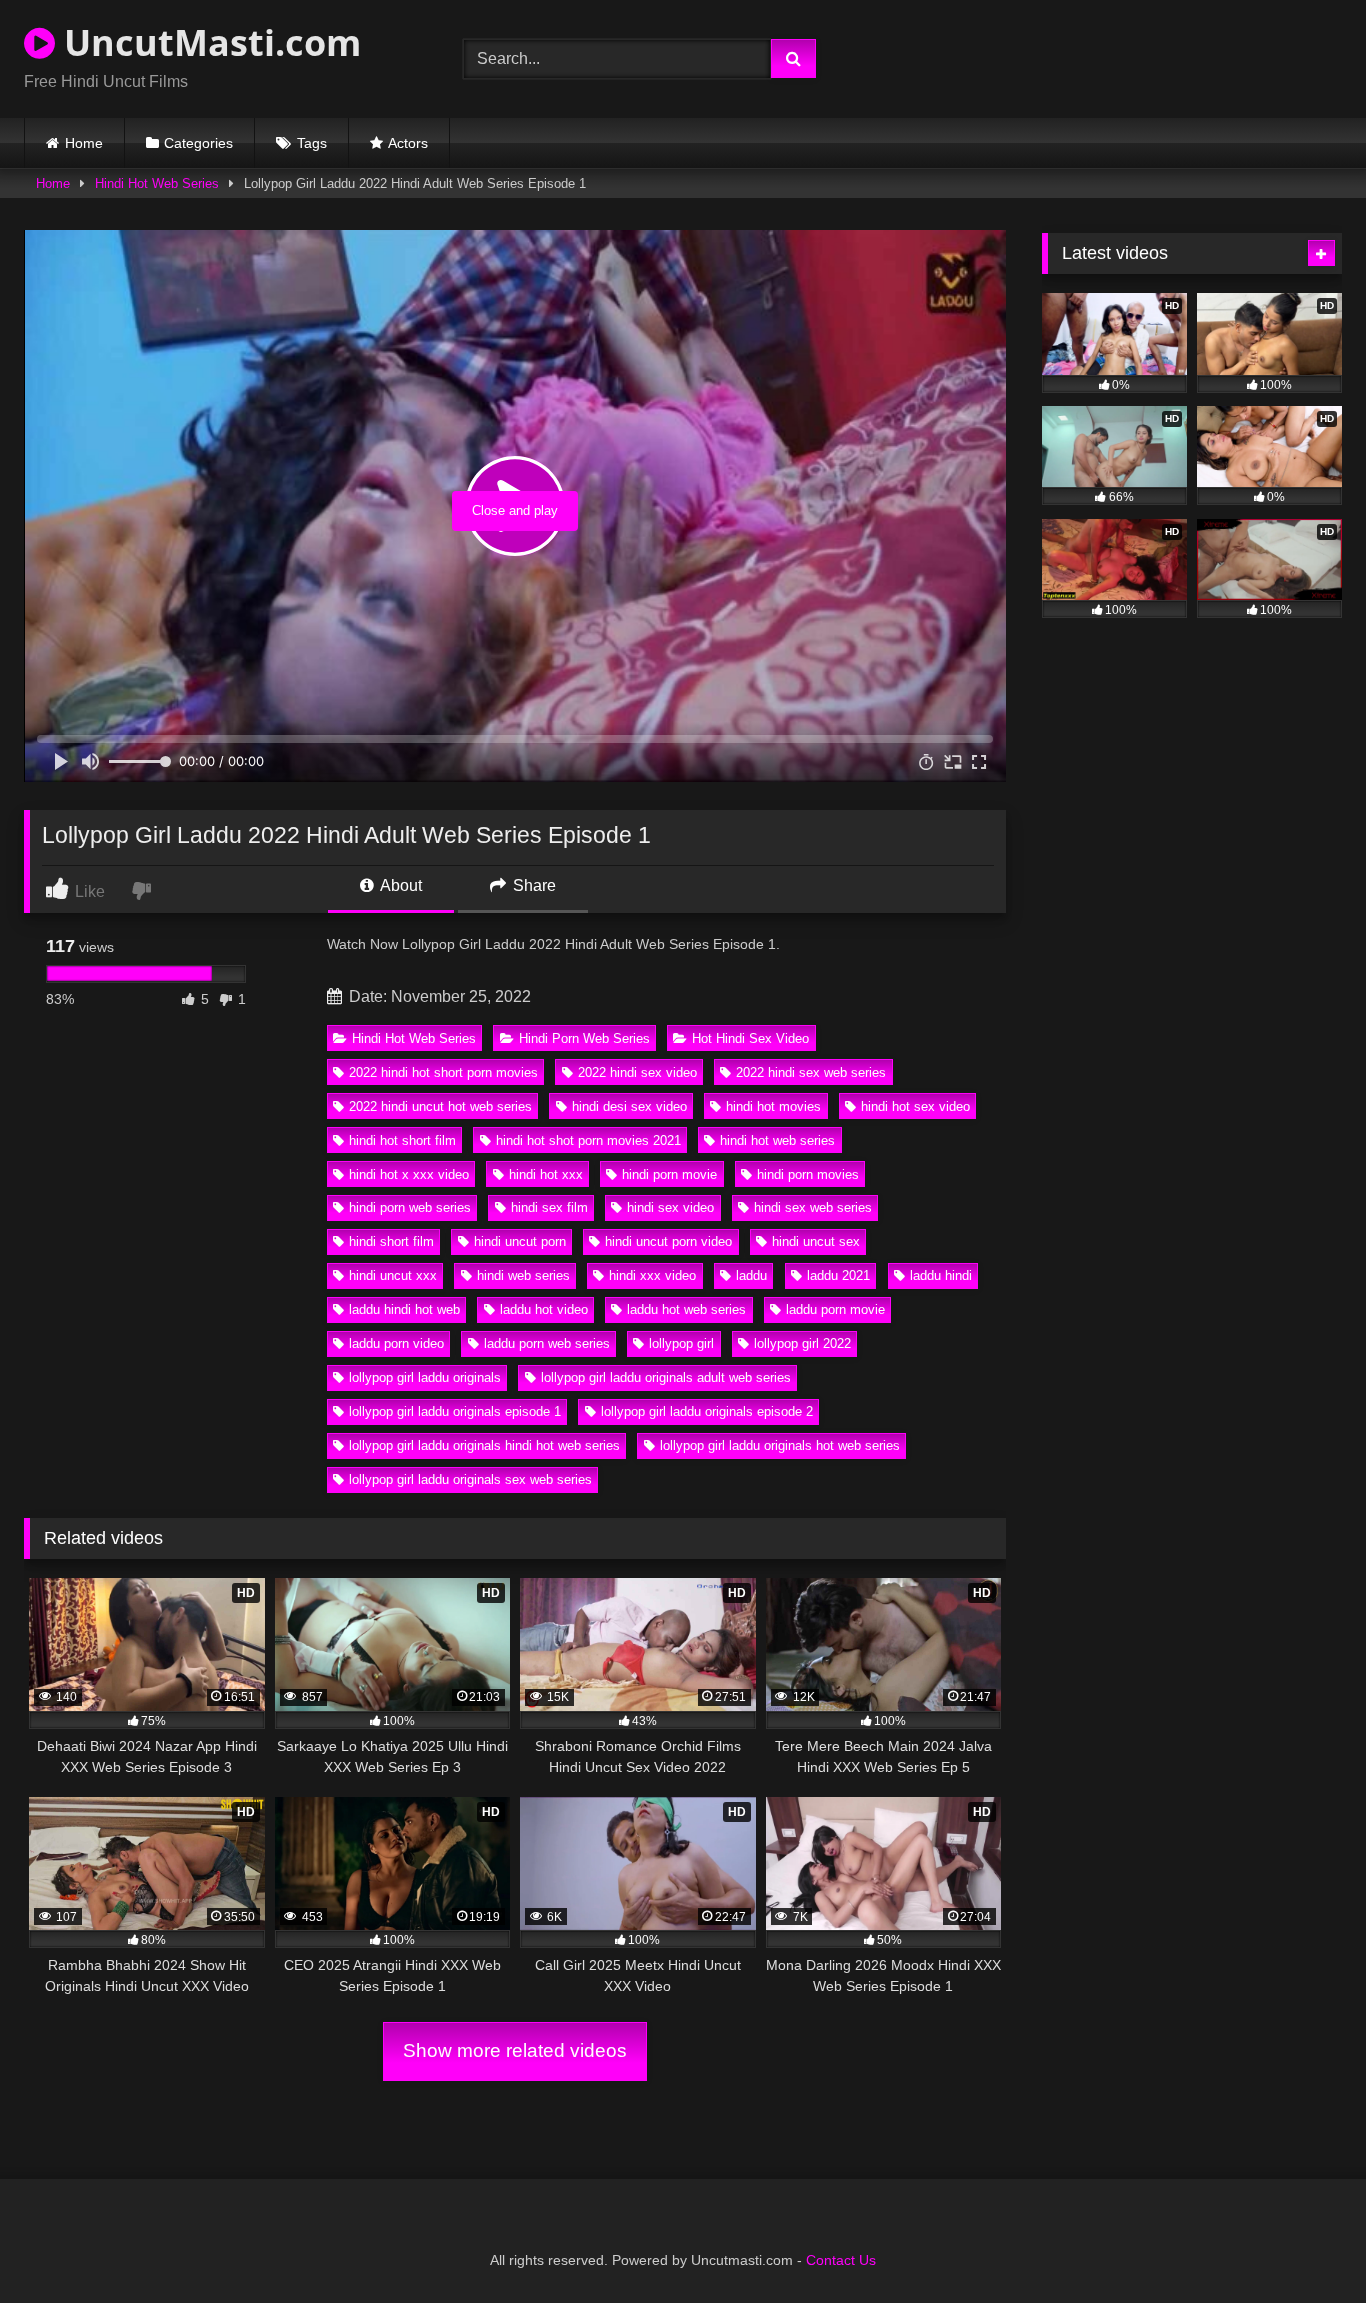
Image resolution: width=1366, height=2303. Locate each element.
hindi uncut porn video (668, 1241)
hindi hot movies (773, 1106)
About (399, 885)
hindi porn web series (410, 1207)
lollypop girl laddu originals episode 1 (455, 1411)
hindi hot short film (402, 1140)
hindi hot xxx (546, 1174)
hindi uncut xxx (393, 1275)
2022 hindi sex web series (811, 1072)
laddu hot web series (686, 1309)
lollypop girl (681, 1343)
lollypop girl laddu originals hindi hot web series (484, 1445)
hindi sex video (670, 1207)
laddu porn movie (835, 1309)
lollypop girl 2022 (802, 1343)
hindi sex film (549, 1207)
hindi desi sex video (629, 1106)
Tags (312, 143)
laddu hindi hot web (404, 1309)
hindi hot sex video (915, 1106)
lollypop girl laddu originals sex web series (470, 1479)
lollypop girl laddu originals (425, 1377)
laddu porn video (396, 1343)
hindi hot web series (777, 1140)
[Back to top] (1304, 2243)
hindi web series (523, 1275)
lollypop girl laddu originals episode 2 (707, 1411)
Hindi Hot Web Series (157, 183)
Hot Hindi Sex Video (750, 1038)
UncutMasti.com (208, 42)
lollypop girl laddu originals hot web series (780, 1445)
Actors (408, 143)
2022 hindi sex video (637, 1072)
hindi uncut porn (520, 1241)
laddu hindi (941, 1275)
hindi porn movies (808, 1174)
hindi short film (391, 1241)
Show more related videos (515, 2050)
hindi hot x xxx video (409, 1174)
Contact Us (841, 2260)
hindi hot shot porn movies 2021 (588, 1140)
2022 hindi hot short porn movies (443, 1072)
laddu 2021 (838, 1275)
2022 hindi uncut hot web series (440, 1106)
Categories (198, 143)
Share (532, 885)
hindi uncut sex (816, 1241)
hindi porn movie (669, 1174)
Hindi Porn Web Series (584, 1038)
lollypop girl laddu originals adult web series (666, 1377)
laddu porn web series (547, 1343)
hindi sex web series (813, 1207)
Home (84, 143)
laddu (751, 1275)
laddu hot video (544, 1309)
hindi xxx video (652, 1275)
